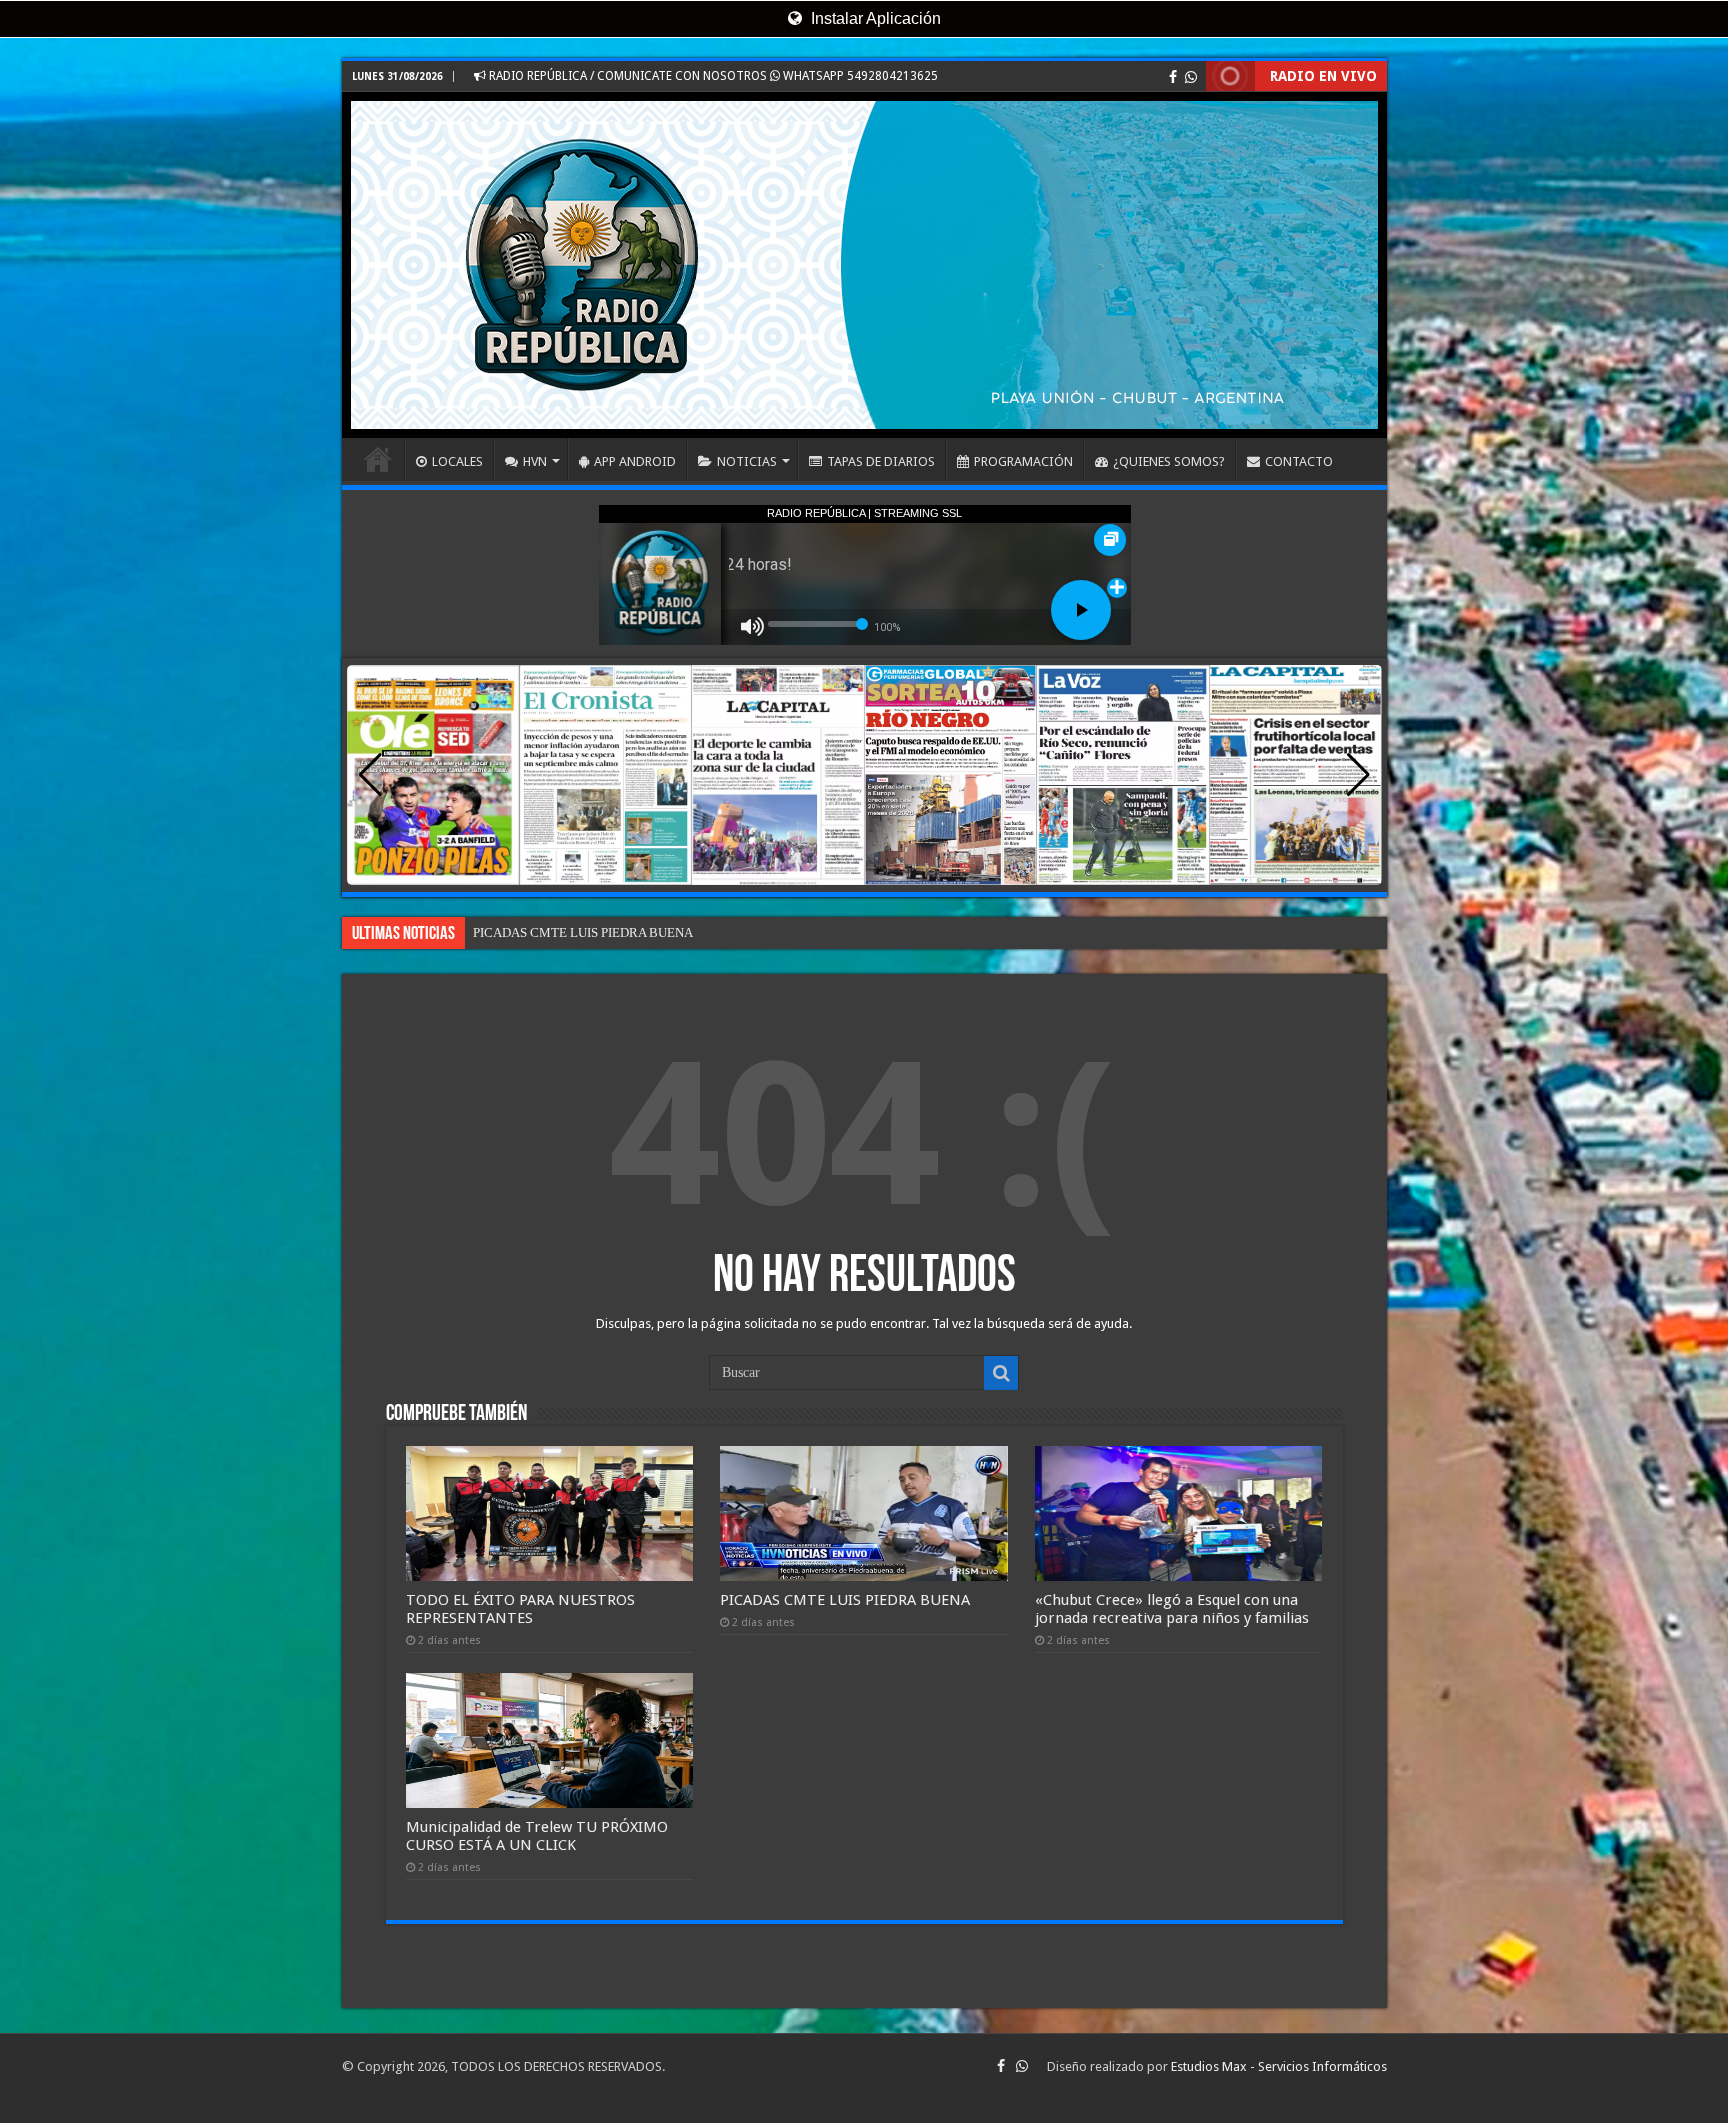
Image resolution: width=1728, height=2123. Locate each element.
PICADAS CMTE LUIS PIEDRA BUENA (845, 1600)
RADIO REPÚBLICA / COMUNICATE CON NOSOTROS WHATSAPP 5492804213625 (712, 76)
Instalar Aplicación (874, 18)
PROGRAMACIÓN (1023, 461)
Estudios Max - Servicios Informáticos (1279, 2066)
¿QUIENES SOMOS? (1169, 461)
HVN (535, 461)
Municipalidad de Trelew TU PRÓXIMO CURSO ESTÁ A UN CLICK (537, 1836)
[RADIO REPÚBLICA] (864, 265)
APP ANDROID (635, 461)
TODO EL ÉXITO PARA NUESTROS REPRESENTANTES (520, 1609)
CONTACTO (1299, 461)
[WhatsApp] (1191, 77)
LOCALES (457, 461)
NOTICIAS (747, 461)
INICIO (378, 459)
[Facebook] (1173, 77)
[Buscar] (1001, 1373)
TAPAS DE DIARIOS (881, 461)
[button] (1358, 775)
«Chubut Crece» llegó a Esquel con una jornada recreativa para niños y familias (688, 932)
